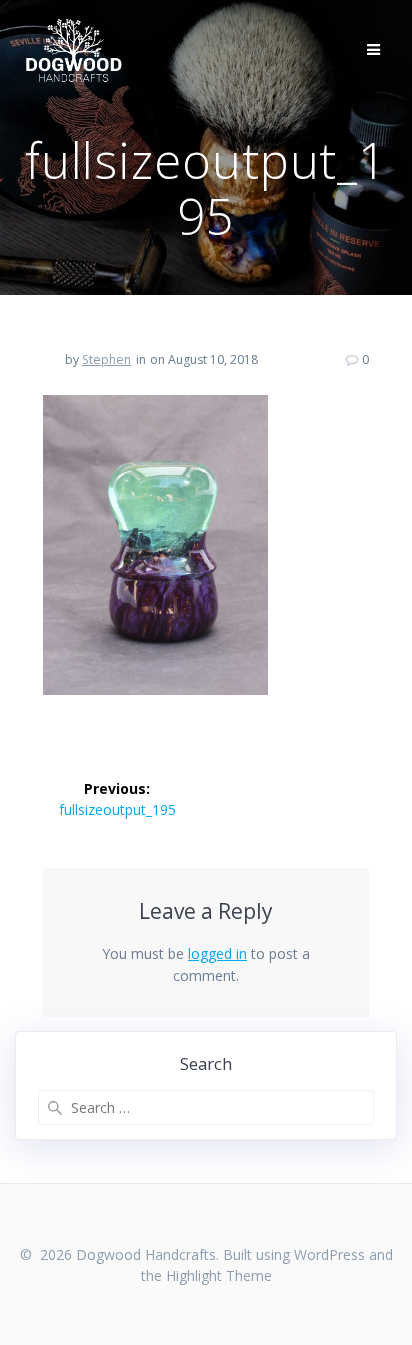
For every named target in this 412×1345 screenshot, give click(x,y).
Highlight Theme (219, 1275)
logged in (217, 953)
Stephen (106, 359)
